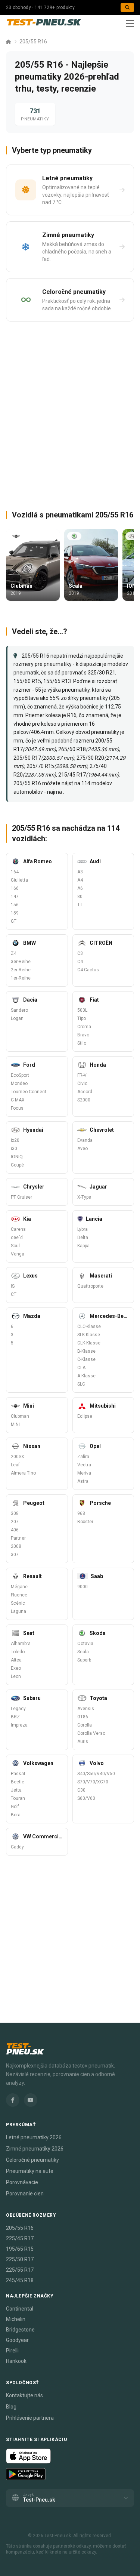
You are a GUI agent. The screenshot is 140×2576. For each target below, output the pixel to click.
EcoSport (20, 1075)
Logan (17, 1018)
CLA (81, 1368)
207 (15, 1522)
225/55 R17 (20, 2270)
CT (14, 1294)
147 (15, 897)
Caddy (17, 1847)
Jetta (16, 1790)
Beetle (18, 1782)
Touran (18, 1798)
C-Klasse (86, 1359)
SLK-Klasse (89, 1335)
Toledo (18, 1652)
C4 (80, 962)
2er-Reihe (21, 970)
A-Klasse (86, 1376)
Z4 (14, 953)
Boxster (85, 1522)
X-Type (84, 1197)
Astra (83, 1481)
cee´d (17, 1238)
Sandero (19, 1010)
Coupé (17, 1165)
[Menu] (130, 23)
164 (15, 872)
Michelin (16, 2319)
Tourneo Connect (29, 1092)
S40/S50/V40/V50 (96, 1774)
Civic (82, 1083)
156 (15, 905)
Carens (18, 1229)
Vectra (84, 1465)
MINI (15, 1424)
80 (80, 897)
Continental (20, 2309)
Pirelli (12, 2351)
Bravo (83, 1035)
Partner (18, 1538)
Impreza (19, 1725)
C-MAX (18, 1100)
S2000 (84, 1100)
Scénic (18, 1603)
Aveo (83, 1149)
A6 (80, 888)
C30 (81, 1790)
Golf (15, 1807)
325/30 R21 (102, 673)
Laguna (18, 1611)
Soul (15, 1246)
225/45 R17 (20, 2238)
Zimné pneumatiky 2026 (35, 2149)
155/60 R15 (27, 681)
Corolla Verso (91, 1733)
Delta (83, 1238)
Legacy (18, 1709)
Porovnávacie (22, 2182)
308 (15, 1513)
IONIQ (17, 1157)
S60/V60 (86, 1798)
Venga (18, 1254)
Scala (83, 1652)
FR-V (82, 1075)
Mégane (19, 1587)
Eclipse (85, 1416)
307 (15, 1555)
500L (82, 1010)
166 (15, 888)
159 (15, 913)
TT (80, 905)
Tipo (82, 1018)
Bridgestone (20, 2330)
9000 (83, 1587)
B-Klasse (86, 1351)
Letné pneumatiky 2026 (34, 2137)
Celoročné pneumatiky (32, 2160)
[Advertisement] (70, 413)
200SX (18, 1457)
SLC (81, 1384)
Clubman (20, 1416)
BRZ (15, 1717)
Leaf (15, 1465)
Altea (16, 1660)
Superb (84, 1660)
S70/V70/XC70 (93, 1782)
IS (13, 1286)
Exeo (16, 1668)
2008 (16, 1546)
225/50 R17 (20, 2259)
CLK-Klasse (89, 1343)
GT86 (83, 1717)
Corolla (85, 1725)
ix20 (15, 1140)
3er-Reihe (21, 962)
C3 (80, 953)
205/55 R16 (33, 42)
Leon (16, 1676)
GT (14, 921)
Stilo (82, 1043)
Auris (83, 1742)
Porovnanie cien (25, 2194)
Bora (16, 1815)
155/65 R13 (57, 681)
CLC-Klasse (89, 1327)
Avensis (86, 1709)
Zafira (83, 1457)
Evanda (85, 1140)
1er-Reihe (21, 978)
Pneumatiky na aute (30, 2171)
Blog (11, 2407)
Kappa (83, 1246)
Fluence (19, 1595)
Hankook (16, 2361)
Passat (18, 1774)
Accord (85, 1092)
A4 (80, 880)
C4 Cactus (88, 970)
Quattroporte (90, 1286)
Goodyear (17, 2340)
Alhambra (21, 1644)
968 (81, 1513)
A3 (80, 872)
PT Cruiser (21, 1197)
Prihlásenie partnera (30, 2418)
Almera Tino (23, 1473)
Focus (17, 1108)
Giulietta (19, 880)
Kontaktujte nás (24, 2395)
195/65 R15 (20, 2249)
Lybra (83, 1229)
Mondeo (19, 1083)
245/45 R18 (20, 2280)
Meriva (84, 1473)
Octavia (85, 1644)
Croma (84, 1027)
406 (15, 1530)
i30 (14, 1149)
